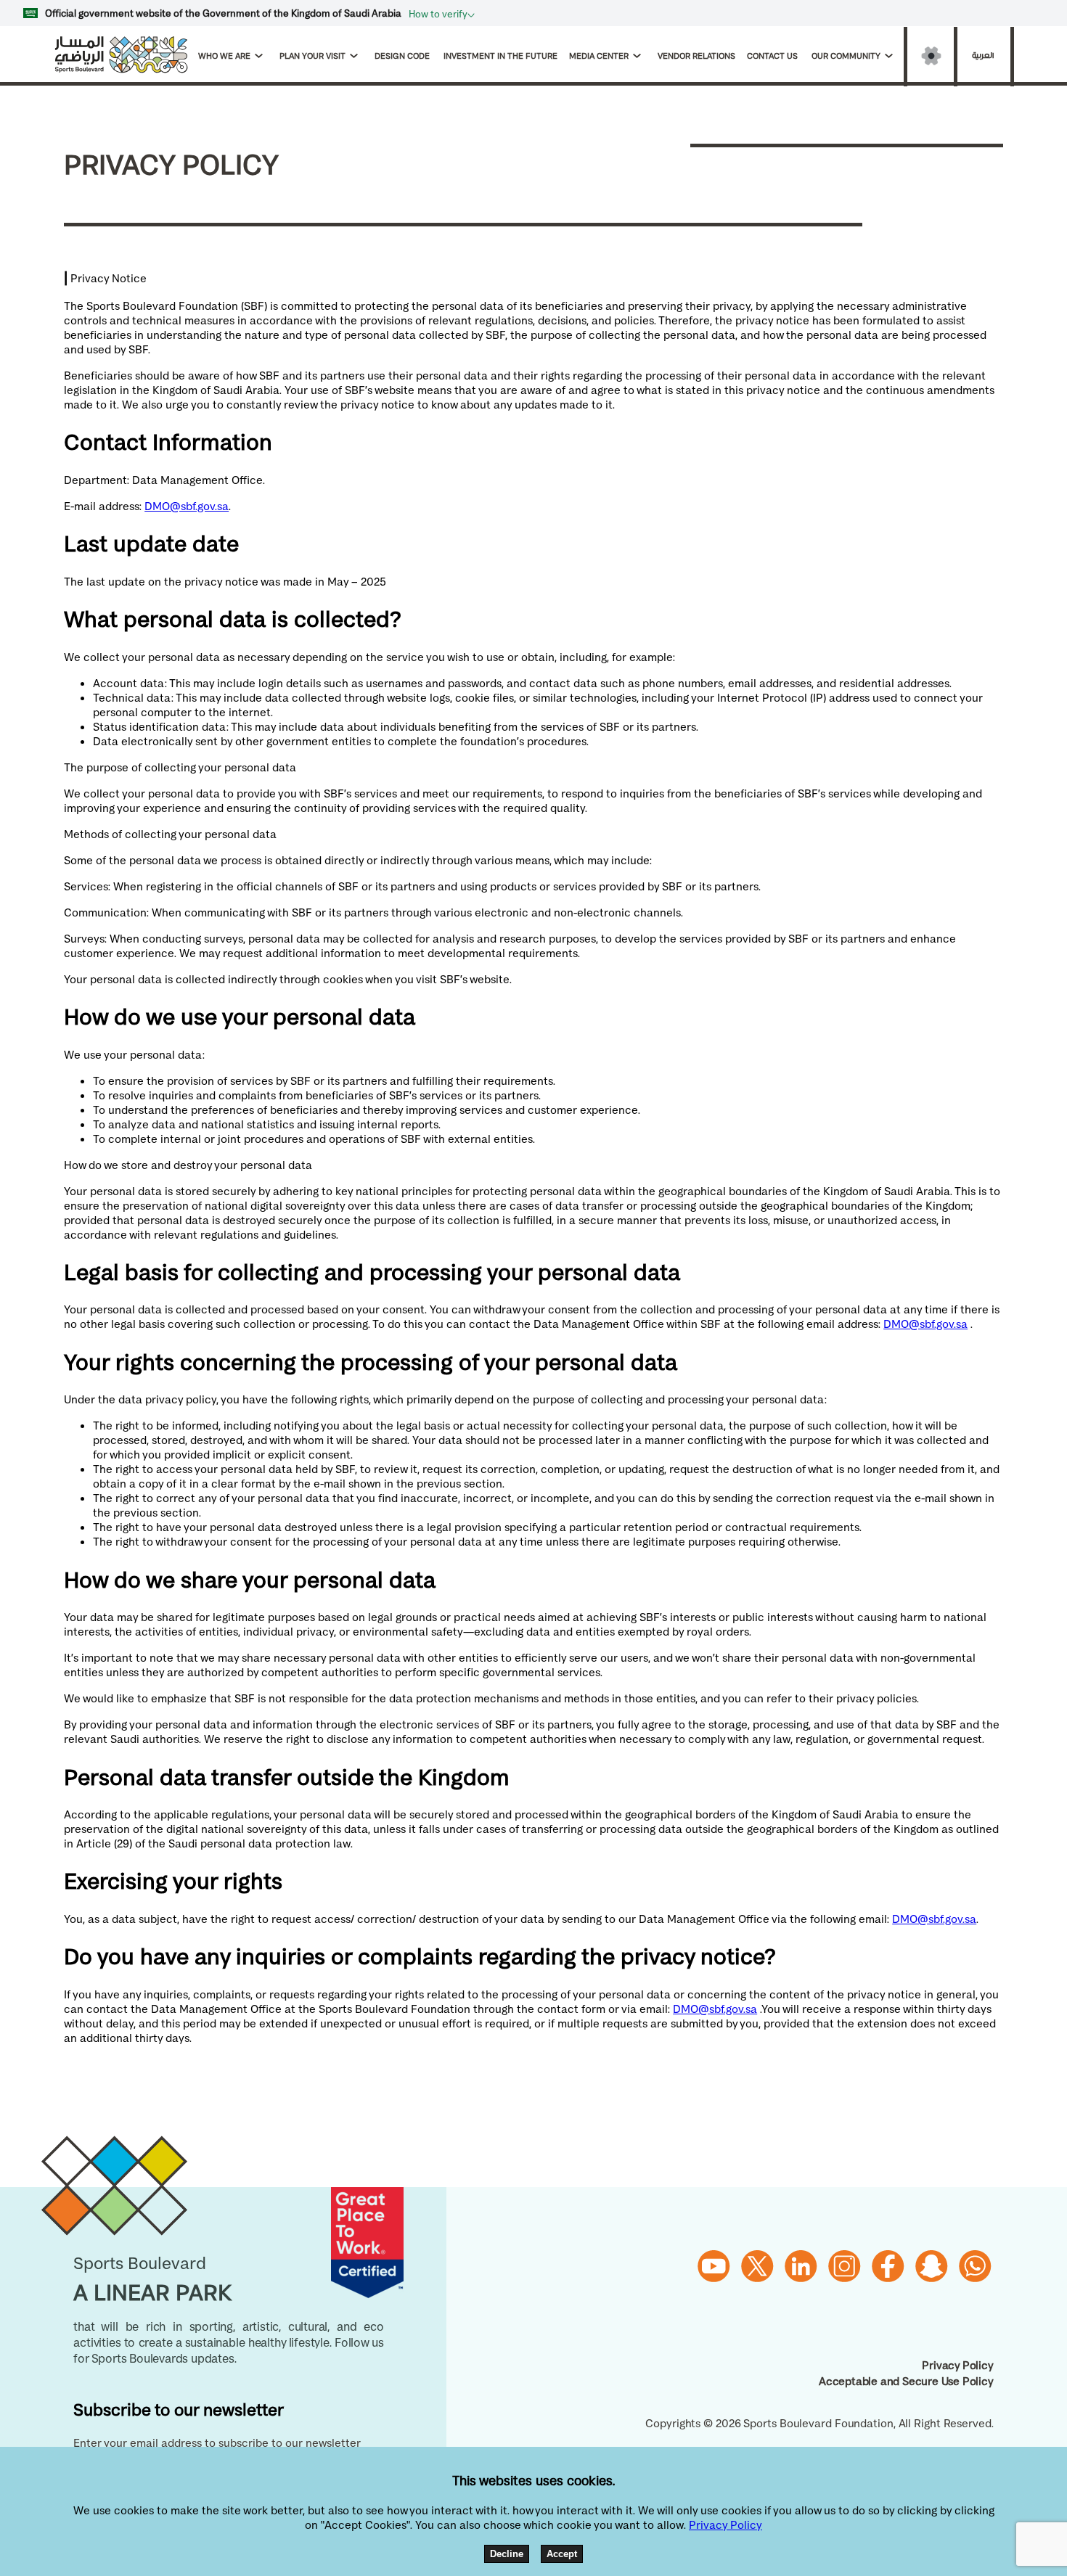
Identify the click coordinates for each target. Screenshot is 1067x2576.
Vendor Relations (696, 56)
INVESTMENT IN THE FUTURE (500, 56)
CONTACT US (773, 56)
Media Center (599, 56)
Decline (507, 2554)
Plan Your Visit (312, 56)
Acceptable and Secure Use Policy (906, 2381)
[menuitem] (236, 56)
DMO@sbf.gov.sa (187, 506)
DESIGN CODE (403, 56)
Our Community (846, 56)
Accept (562, 2554)
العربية (983, 56)
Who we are (224, 56)
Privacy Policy (957, 2365)
